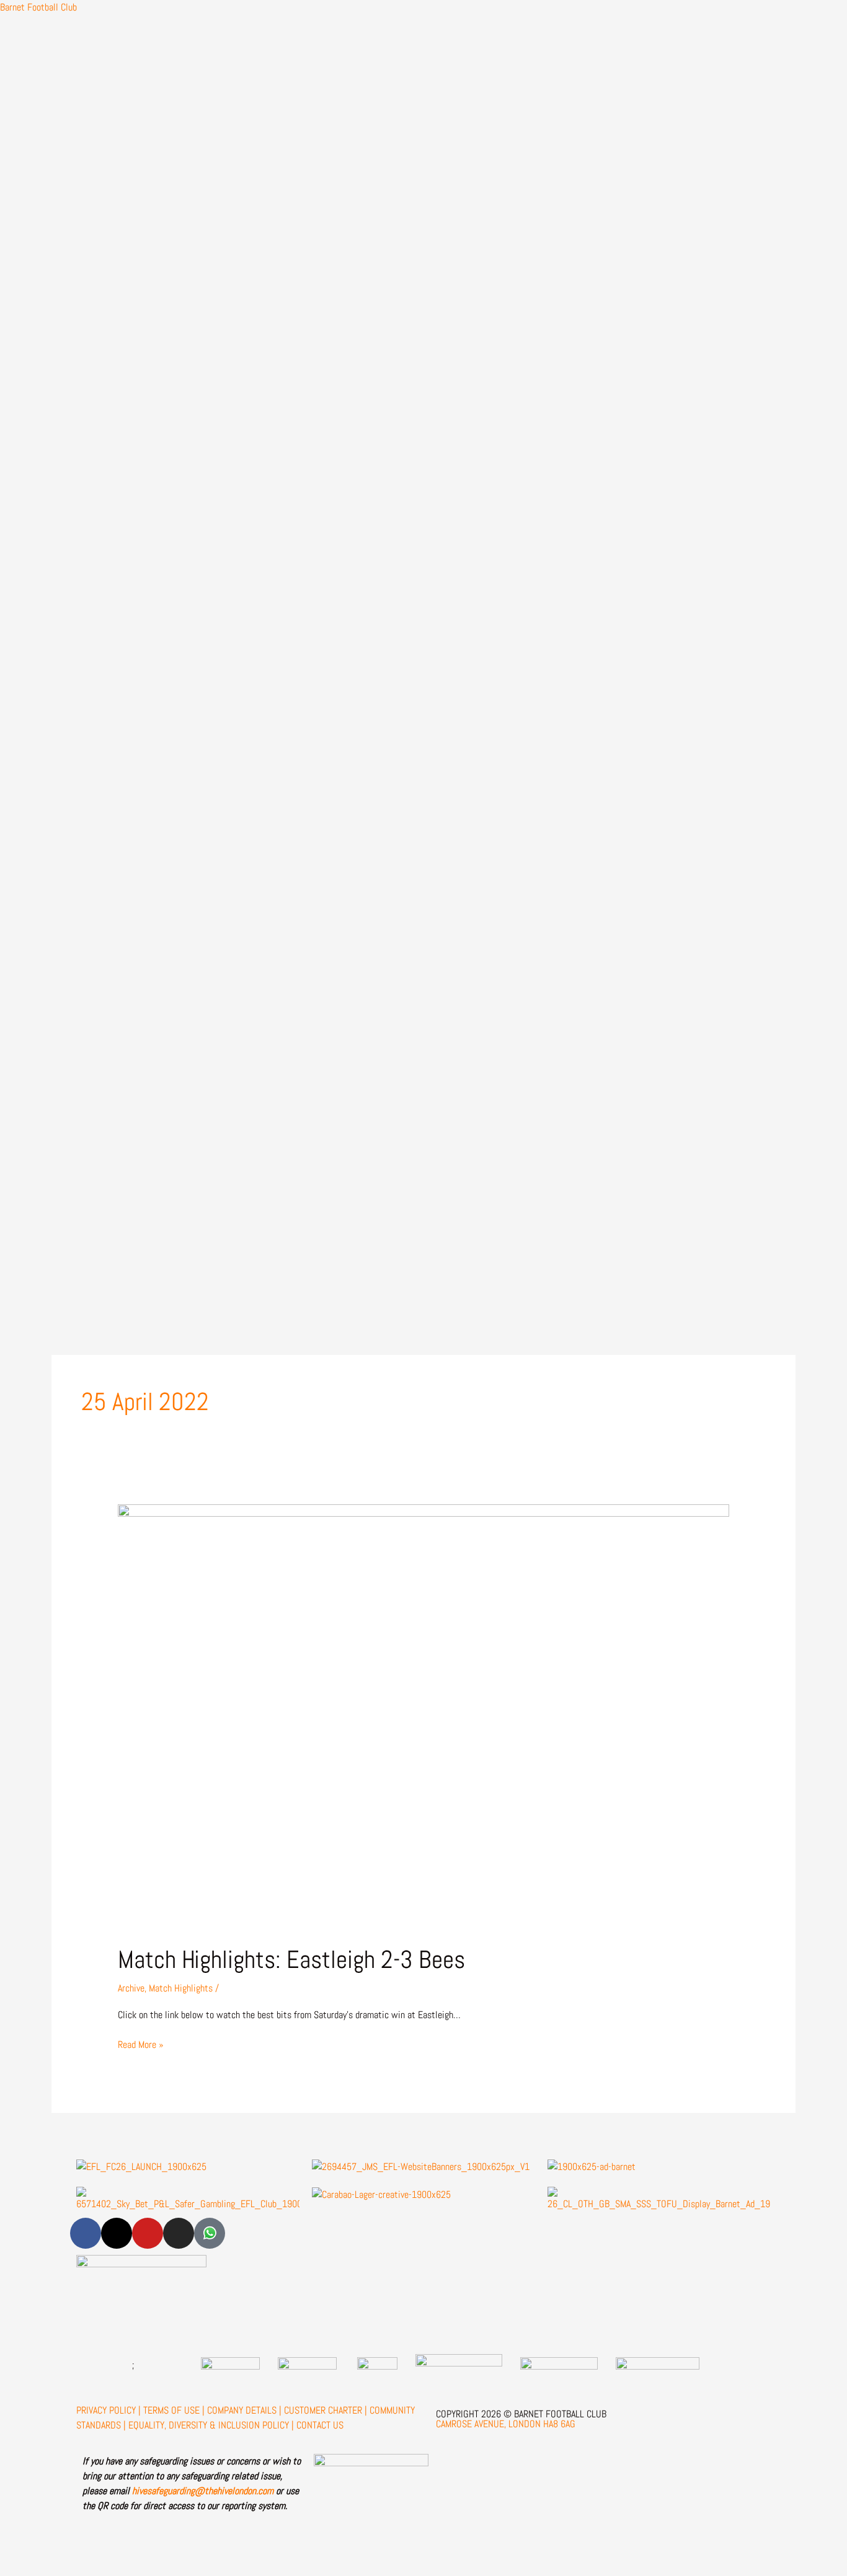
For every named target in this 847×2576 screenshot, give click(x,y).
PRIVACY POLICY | (109, 2410)
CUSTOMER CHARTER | (326, 2410)
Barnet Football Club (38, 7)
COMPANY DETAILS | (244, 2410)
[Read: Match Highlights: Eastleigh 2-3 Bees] (424, 1716)
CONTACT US (320, 2425)
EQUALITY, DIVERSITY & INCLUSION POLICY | (211, 2425)
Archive (131, 1988)
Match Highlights (181, 1988)
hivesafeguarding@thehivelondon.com (203, 2491)
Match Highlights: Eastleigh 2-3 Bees (291, 1960)
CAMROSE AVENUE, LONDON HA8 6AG (506, 2424)
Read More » (141, 2044)
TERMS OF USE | (174, 2410)
